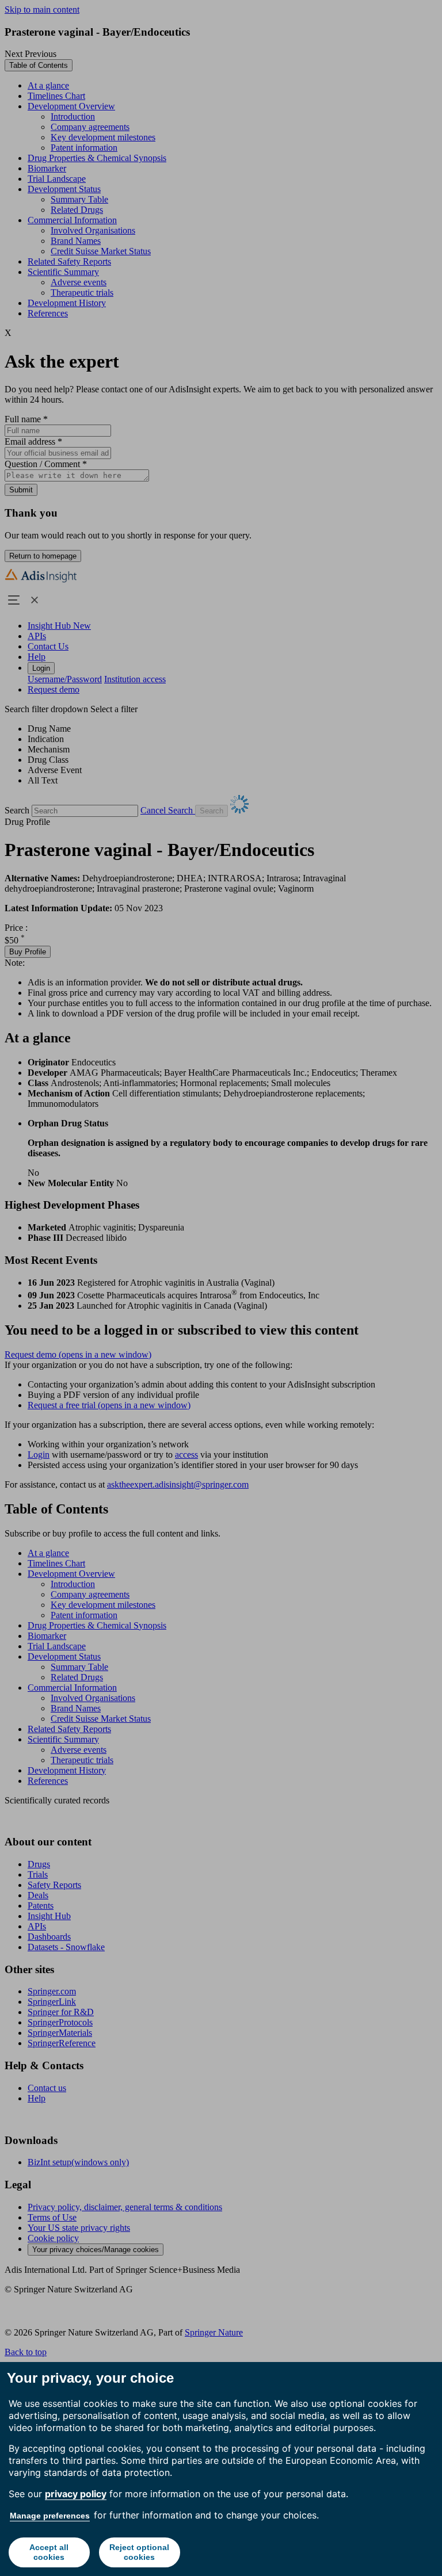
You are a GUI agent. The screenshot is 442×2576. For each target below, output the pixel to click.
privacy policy (76, 2494)
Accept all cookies (49, 2552)
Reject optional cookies (139, 2552)
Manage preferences (50, 2516)
